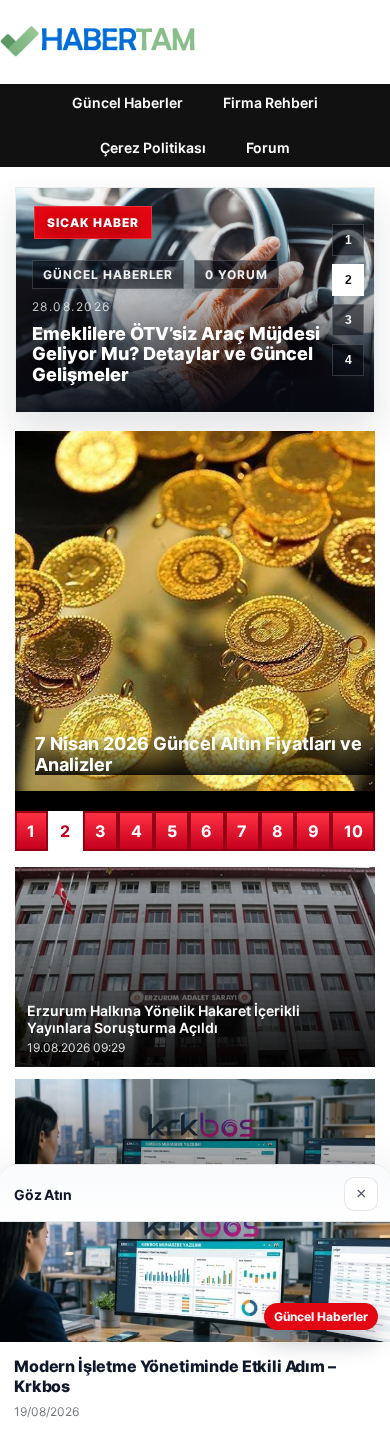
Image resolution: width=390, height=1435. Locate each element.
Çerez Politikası (153, 147)
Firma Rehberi (270, 102)
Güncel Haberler (127, 102)
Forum (268, 147)
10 (353, 831)
